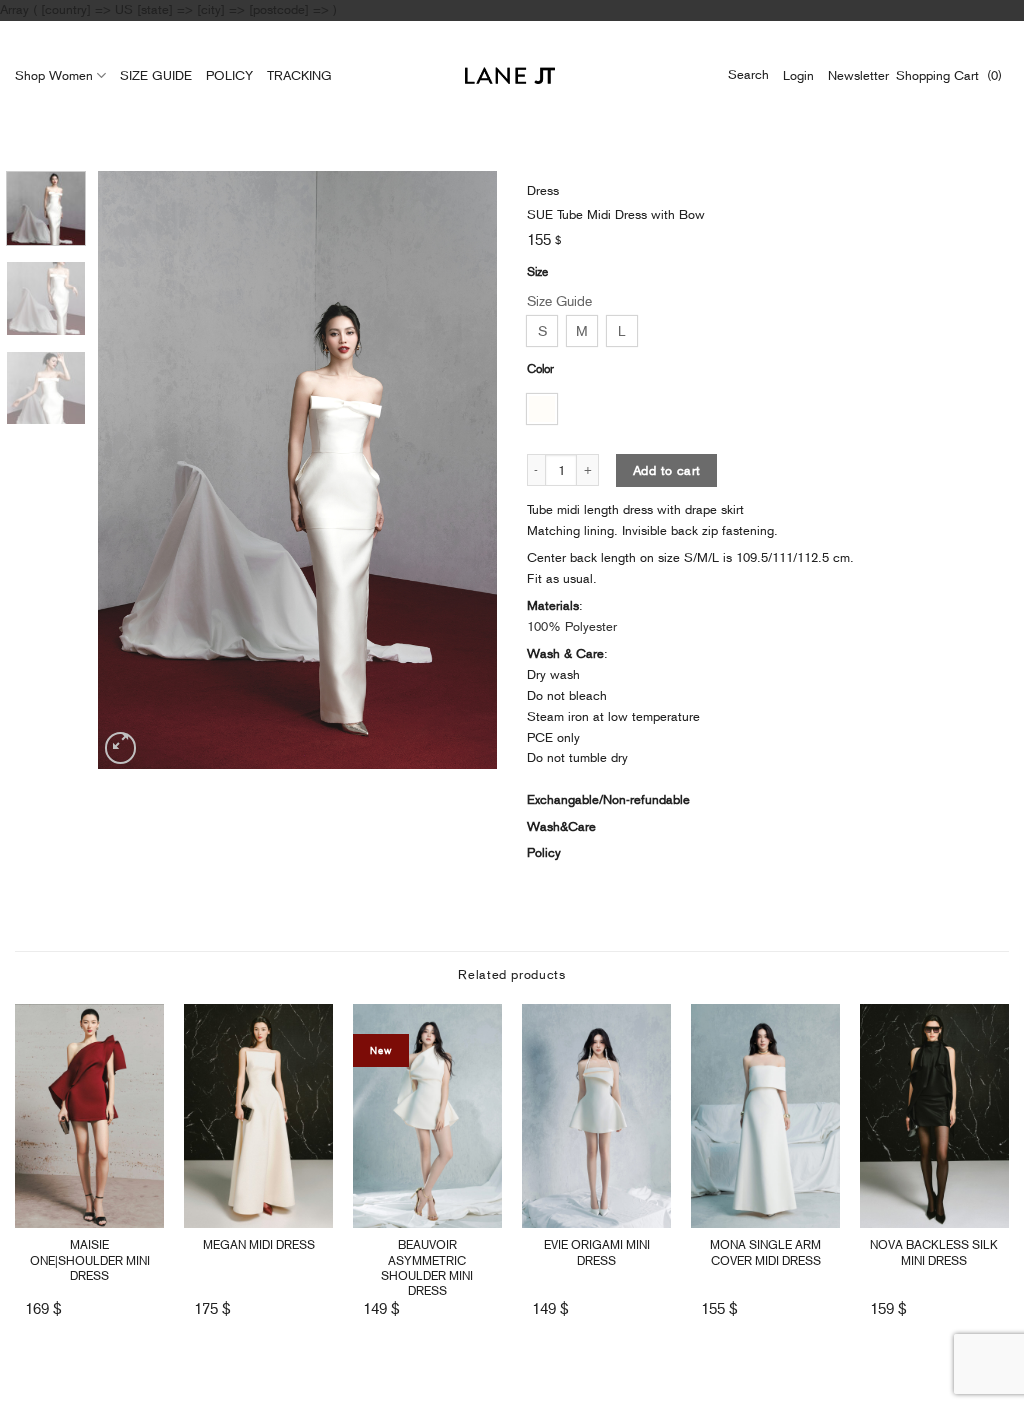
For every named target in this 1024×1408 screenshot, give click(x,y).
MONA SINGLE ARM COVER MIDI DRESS (765, 1252)
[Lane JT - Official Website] (510, 75)
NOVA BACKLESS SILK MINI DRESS (934, 1252)
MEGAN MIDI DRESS (259, 1245)
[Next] (464, 470)
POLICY (229, 75)
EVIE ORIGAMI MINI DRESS (597, 1252)
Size (537, 272)
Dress (543, 190)
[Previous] (132, 470)
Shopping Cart (941, 75)
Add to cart (666, 470)
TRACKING (299, 75)
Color (540, 369)
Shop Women (54, 75)
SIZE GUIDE (156, 75)
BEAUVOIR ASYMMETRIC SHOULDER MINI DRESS (427, 1268)
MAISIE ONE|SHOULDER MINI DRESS (90, 1260)
